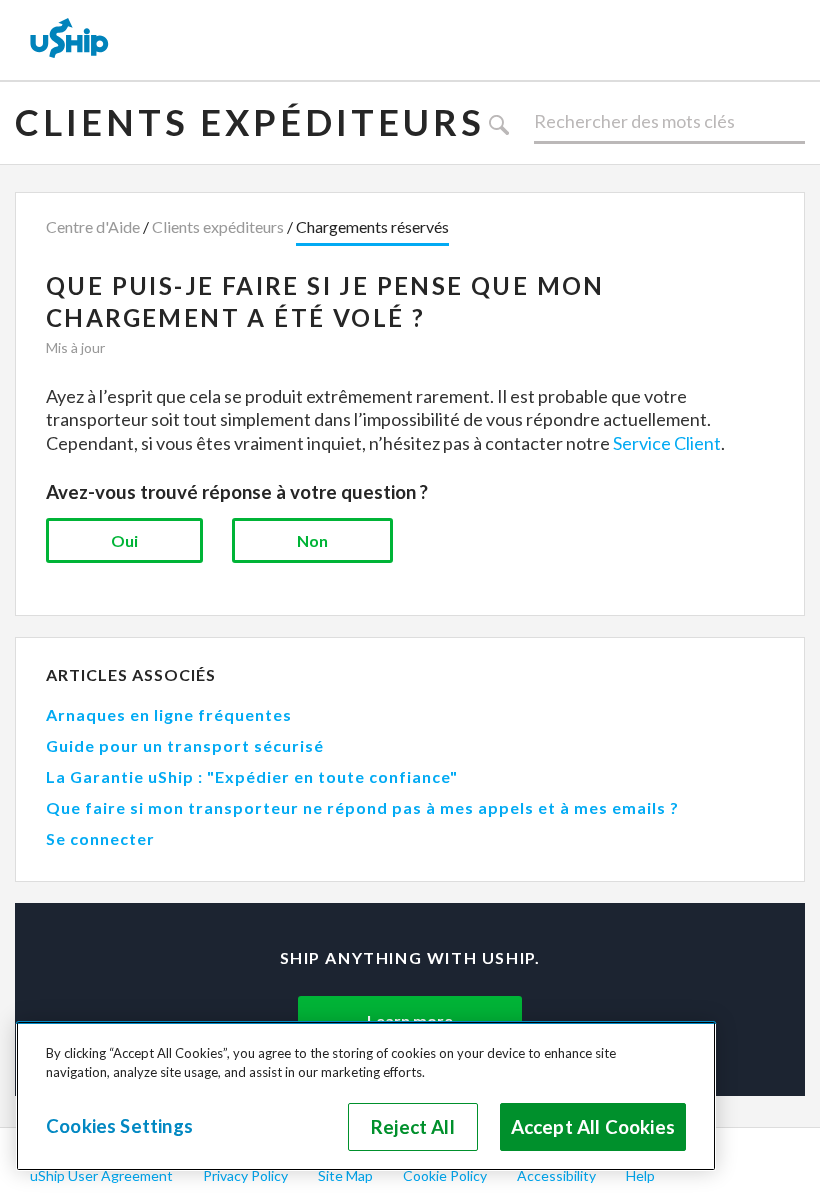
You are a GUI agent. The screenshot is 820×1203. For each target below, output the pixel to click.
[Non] (312, 540)
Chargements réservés (372, 226)
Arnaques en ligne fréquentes (169, 714)
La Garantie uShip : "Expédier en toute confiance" (252, 776)
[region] (366, 1096)
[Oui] (124, 540)
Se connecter (100, 838)
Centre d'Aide (93, 226)
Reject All (413, 1127)
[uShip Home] (70, 40)
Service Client (667, 443)
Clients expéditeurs (250, 122)
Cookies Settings (119, 1126)
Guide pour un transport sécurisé (185, 745)
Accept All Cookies (593, 1127)
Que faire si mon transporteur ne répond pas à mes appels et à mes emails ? (362, 807)
